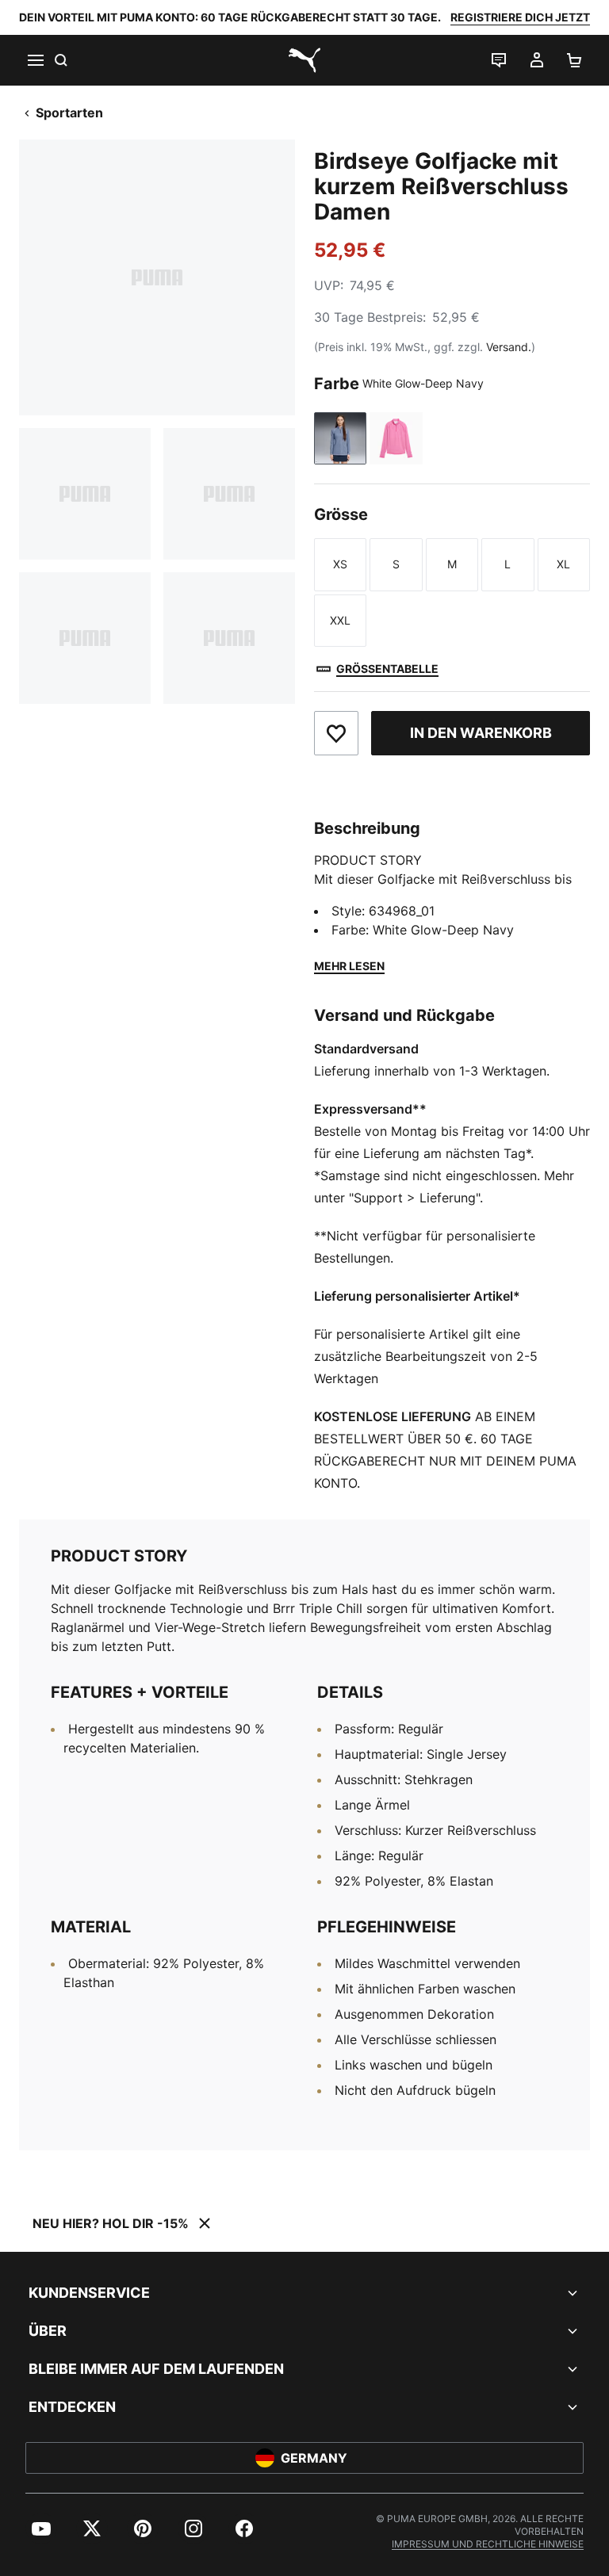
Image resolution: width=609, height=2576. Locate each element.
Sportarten (69, 113)
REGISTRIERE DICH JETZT (520, 17)
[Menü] (35, 60)
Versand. (509, 347)
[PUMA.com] (304, 60)
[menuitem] (41, 2528)
